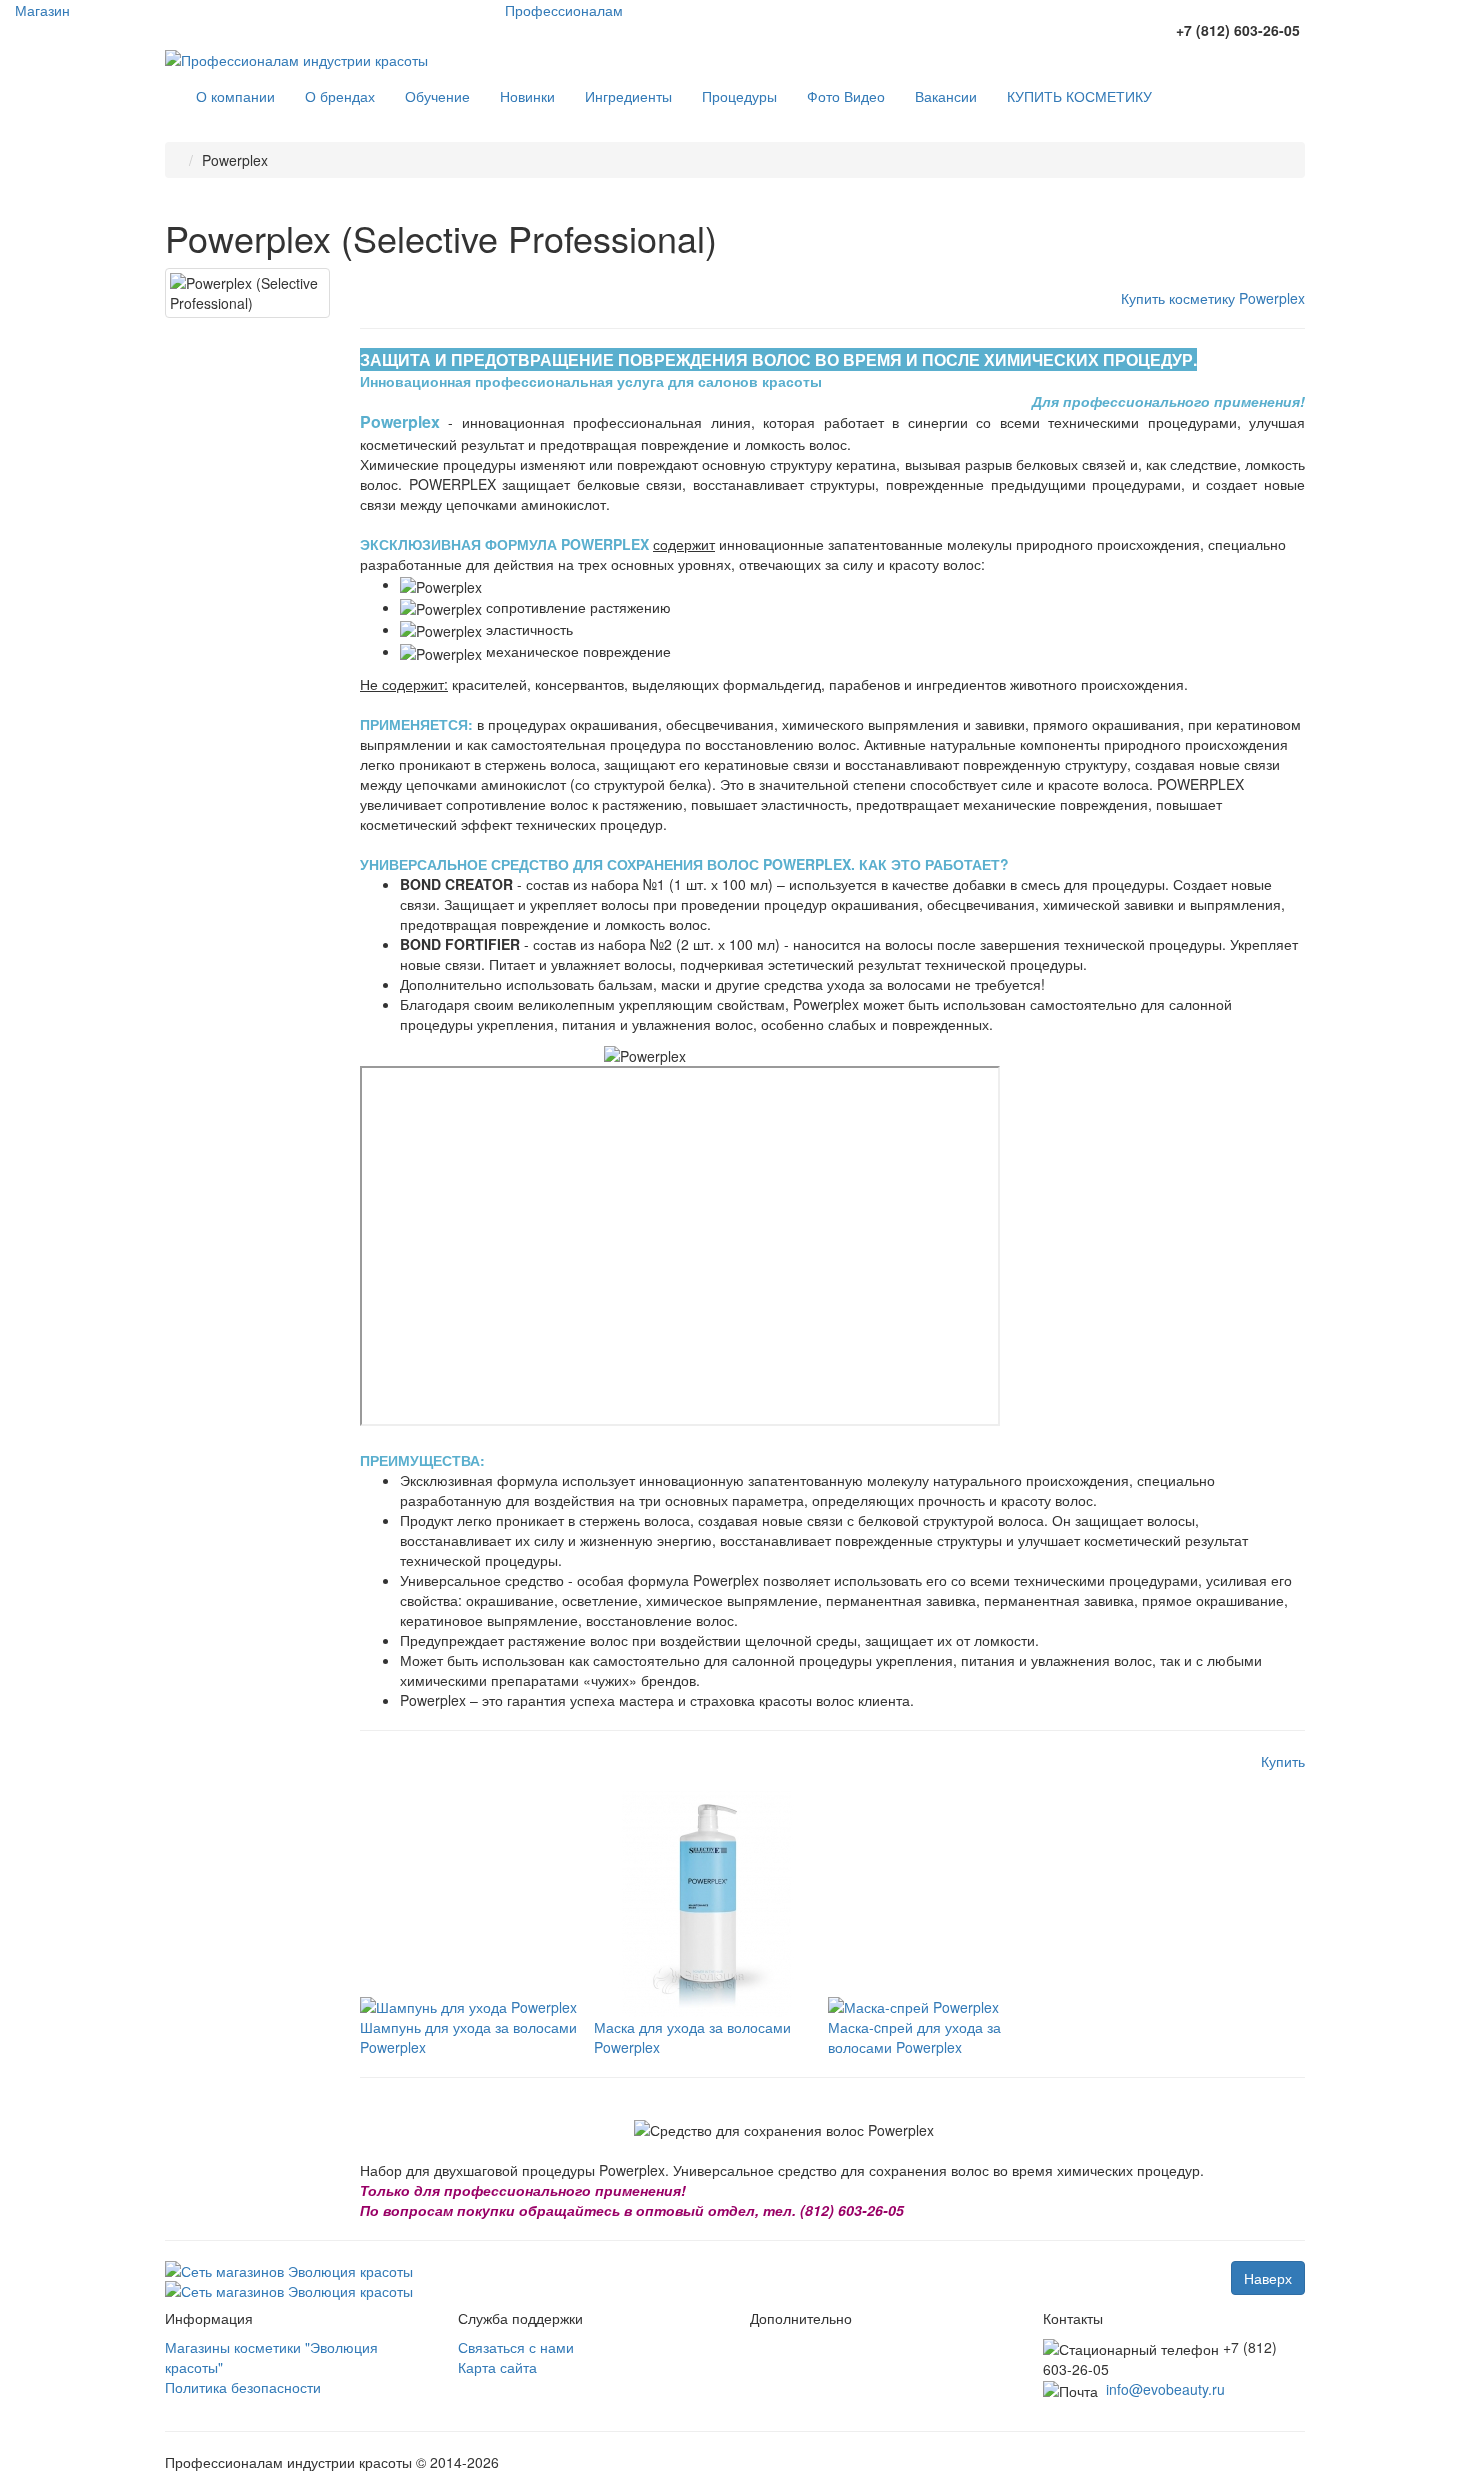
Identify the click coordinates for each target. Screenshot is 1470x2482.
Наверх (1268, 2278)
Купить (1283, 1761)
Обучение (437, 96)
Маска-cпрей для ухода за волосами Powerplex (914, 2037)
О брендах (340, 96)
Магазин (42, 10)
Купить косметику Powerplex (1213, 298)
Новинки (527, 96)
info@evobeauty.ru (1165, 2389)
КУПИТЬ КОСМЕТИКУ (1079, 96)
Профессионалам (564, 10)
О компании (235, 96)
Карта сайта (497, 2367)
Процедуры (739, 96)
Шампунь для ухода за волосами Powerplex (468, 2037)
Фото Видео (846, 96)
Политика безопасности (243, 2387)
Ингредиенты (628, 96)
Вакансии (946, 96)
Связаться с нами (516, 2347)
